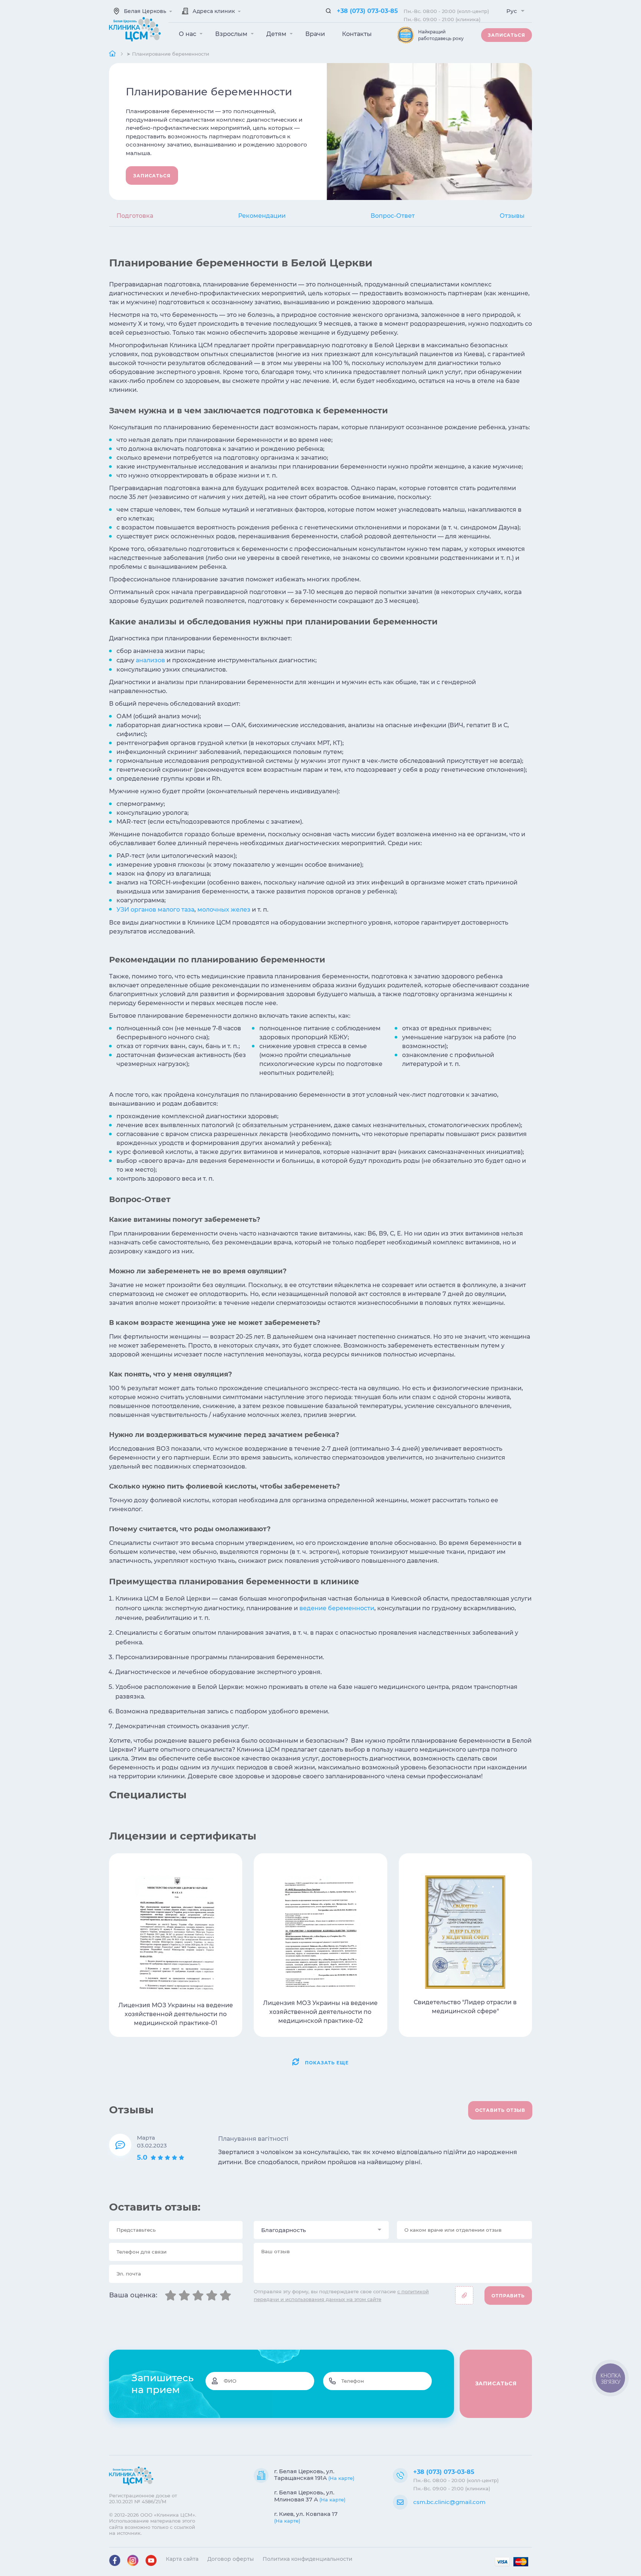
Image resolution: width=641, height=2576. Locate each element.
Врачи (315, 34)
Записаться (507, 35)
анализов (150, 660)
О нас (188, 34)
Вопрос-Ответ (393, 216)
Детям (277, 34)
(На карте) (341, 2478)
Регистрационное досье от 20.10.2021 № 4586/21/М (143, 2498)
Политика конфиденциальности (308, 2559)
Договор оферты (231, 2559)
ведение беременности (337, 1608)
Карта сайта (182, 2559)
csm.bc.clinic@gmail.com (449, 2502)
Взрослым (232, 34)
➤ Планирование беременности (168, 54)
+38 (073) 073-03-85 (367, 11)
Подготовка (135, 216)
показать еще (327, 2063)
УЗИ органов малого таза (155, 910)
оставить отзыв (500, 2110)
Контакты (357, 34)
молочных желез (224, 910)
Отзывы (512, 216)
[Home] (113, 54)
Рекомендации (262, 216)
